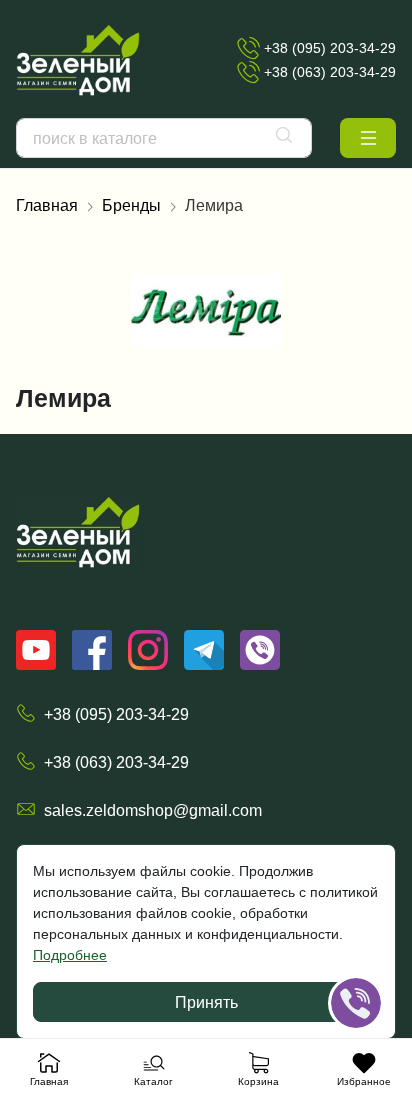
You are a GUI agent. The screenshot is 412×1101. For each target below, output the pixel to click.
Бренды (131, 205)
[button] (368, 138)
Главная (47, 205)
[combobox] (164, 138)
